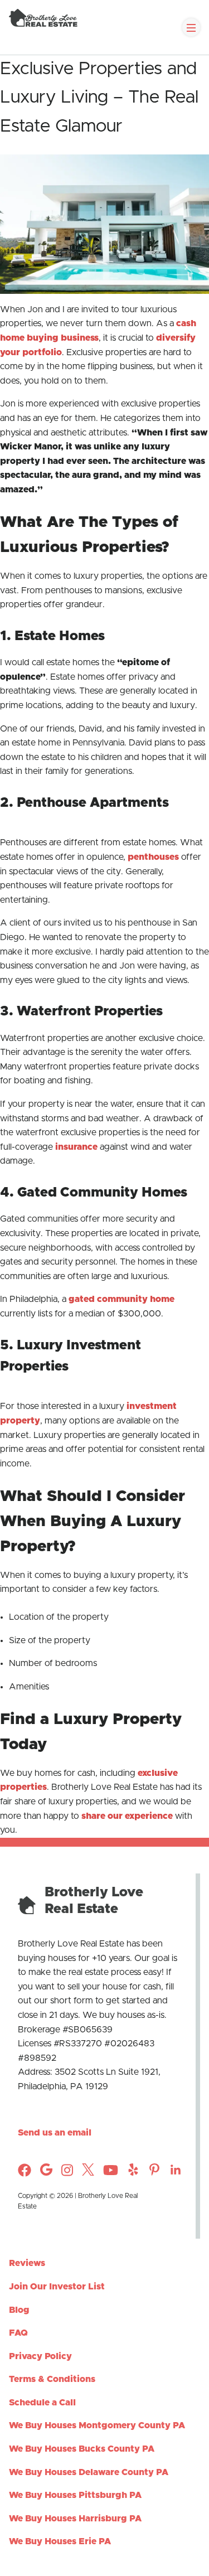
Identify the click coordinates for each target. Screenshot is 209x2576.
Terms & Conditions (52, 2379)
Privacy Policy (40, 2356)
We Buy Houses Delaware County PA (89, 2472)
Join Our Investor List (57, 2287)
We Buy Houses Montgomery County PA (97, 2425)
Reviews (27, 2263)
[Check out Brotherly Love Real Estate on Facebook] (25, 2174)
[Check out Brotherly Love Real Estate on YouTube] (111, 2174)
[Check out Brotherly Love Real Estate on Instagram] (46, 2173)
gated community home (121, 1299)
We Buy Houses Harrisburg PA (75, 2519)
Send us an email (55, 2133)
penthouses (153, 857)
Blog (19, 2310)
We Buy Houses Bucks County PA (82, 2449)
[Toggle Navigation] (191, 27)
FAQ (18, 2333)
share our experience (127, 1816)
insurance (76, 1147)
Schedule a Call (42, 2403)
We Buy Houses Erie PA (60, 2541)
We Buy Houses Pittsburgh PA (75, 2495)
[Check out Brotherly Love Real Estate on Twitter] (88, 2173)
